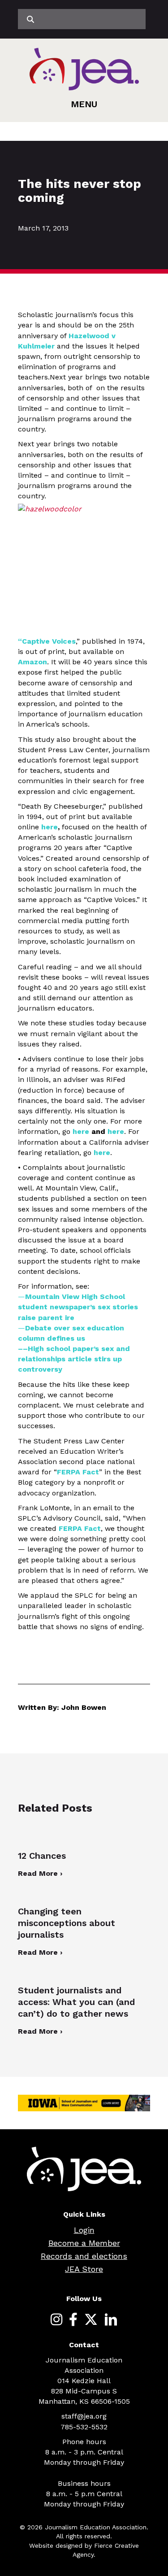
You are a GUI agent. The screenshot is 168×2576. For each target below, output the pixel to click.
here (81, 1131)
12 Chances (42, 1856)
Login (84, 2230)
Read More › (40, 1873)
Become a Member (84, 2243)
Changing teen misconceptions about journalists (67, 1923)
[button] (84, 104)
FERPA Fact (78, 1472)
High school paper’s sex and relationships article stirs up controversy (74, 1359)
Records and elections (84, 2256)
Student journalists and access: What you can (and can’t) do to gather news (76, 2002)
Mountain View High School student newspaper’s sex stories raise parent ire (78, 1307)
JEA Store (84, 2269)
